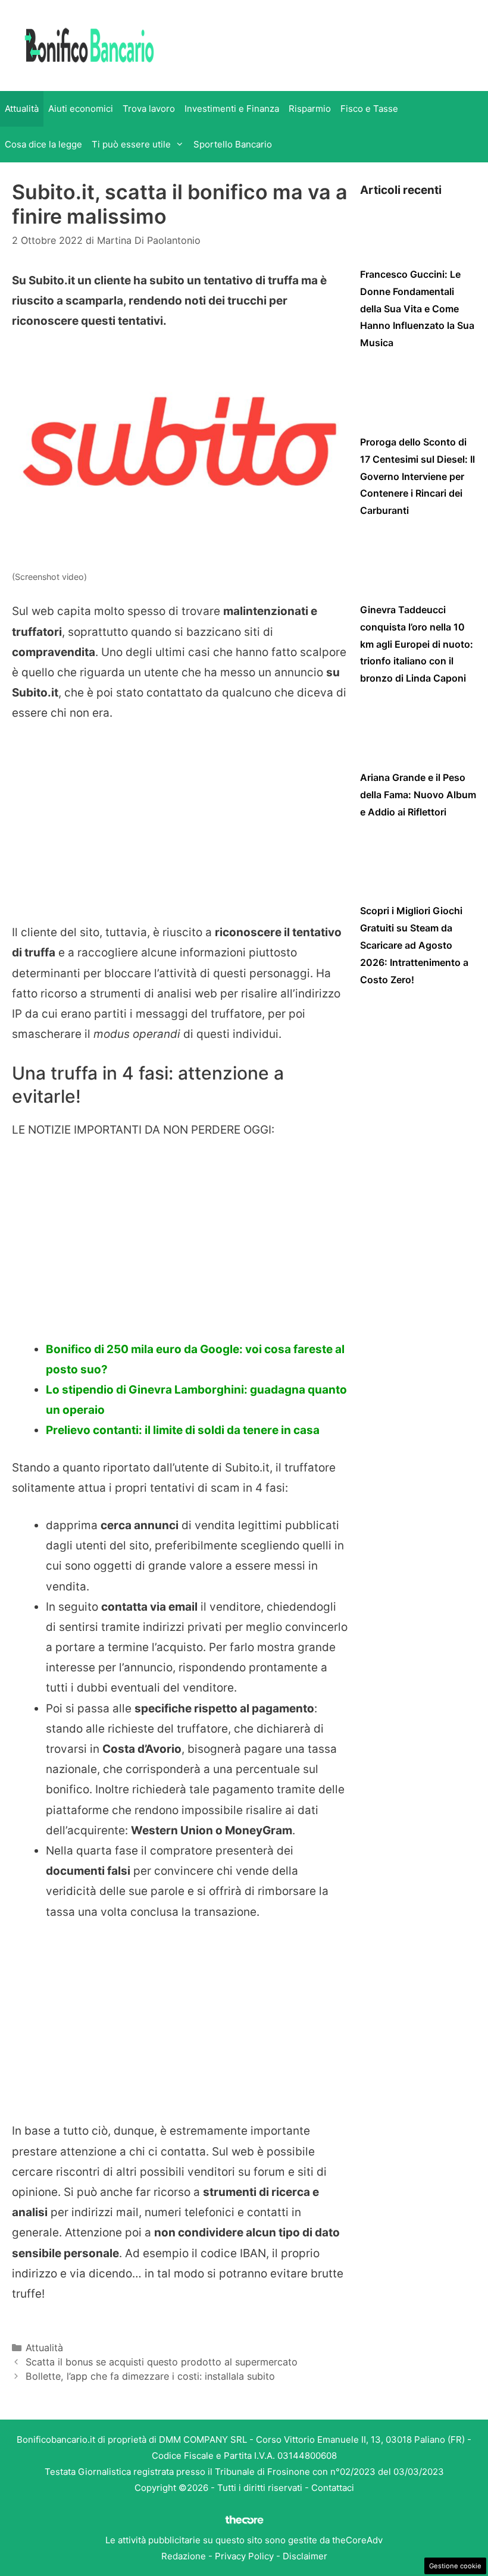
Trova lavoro (149, 109)
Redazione (184, 2556)
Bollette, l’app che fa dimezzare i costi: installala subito (150, 2376)
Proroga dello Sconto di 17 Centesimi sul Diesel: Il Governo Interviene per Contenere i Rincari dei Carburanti (417, 476)
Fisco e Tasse (369, 109)
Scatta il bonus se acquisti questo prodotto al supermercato (162, 2362)
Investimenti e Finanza (232, 109)
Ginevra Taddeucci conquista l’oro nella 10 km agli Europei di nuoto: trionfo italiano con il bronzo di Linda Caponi (417, 644)
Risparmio (310, 109)
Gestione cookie (455, 2566)
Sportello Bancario (233, 144)
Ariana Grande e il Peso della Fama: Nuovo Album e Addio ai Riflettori (418, 795)
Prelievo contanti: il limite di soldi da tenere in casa (183, 1430)
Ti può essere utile (131, 144)
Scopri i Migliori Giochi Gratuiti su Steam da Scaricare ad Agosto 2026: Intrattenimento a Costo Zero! (414, 945)
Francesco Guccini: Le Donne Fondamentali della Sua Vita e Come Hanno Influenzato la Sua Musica (417, 308)
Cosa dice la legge (43, 144)
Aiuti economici (81, 109)
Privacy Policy (244, 2556)
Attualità (22, 109)
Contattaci (333, 2488)
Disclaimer (305, 2556)
